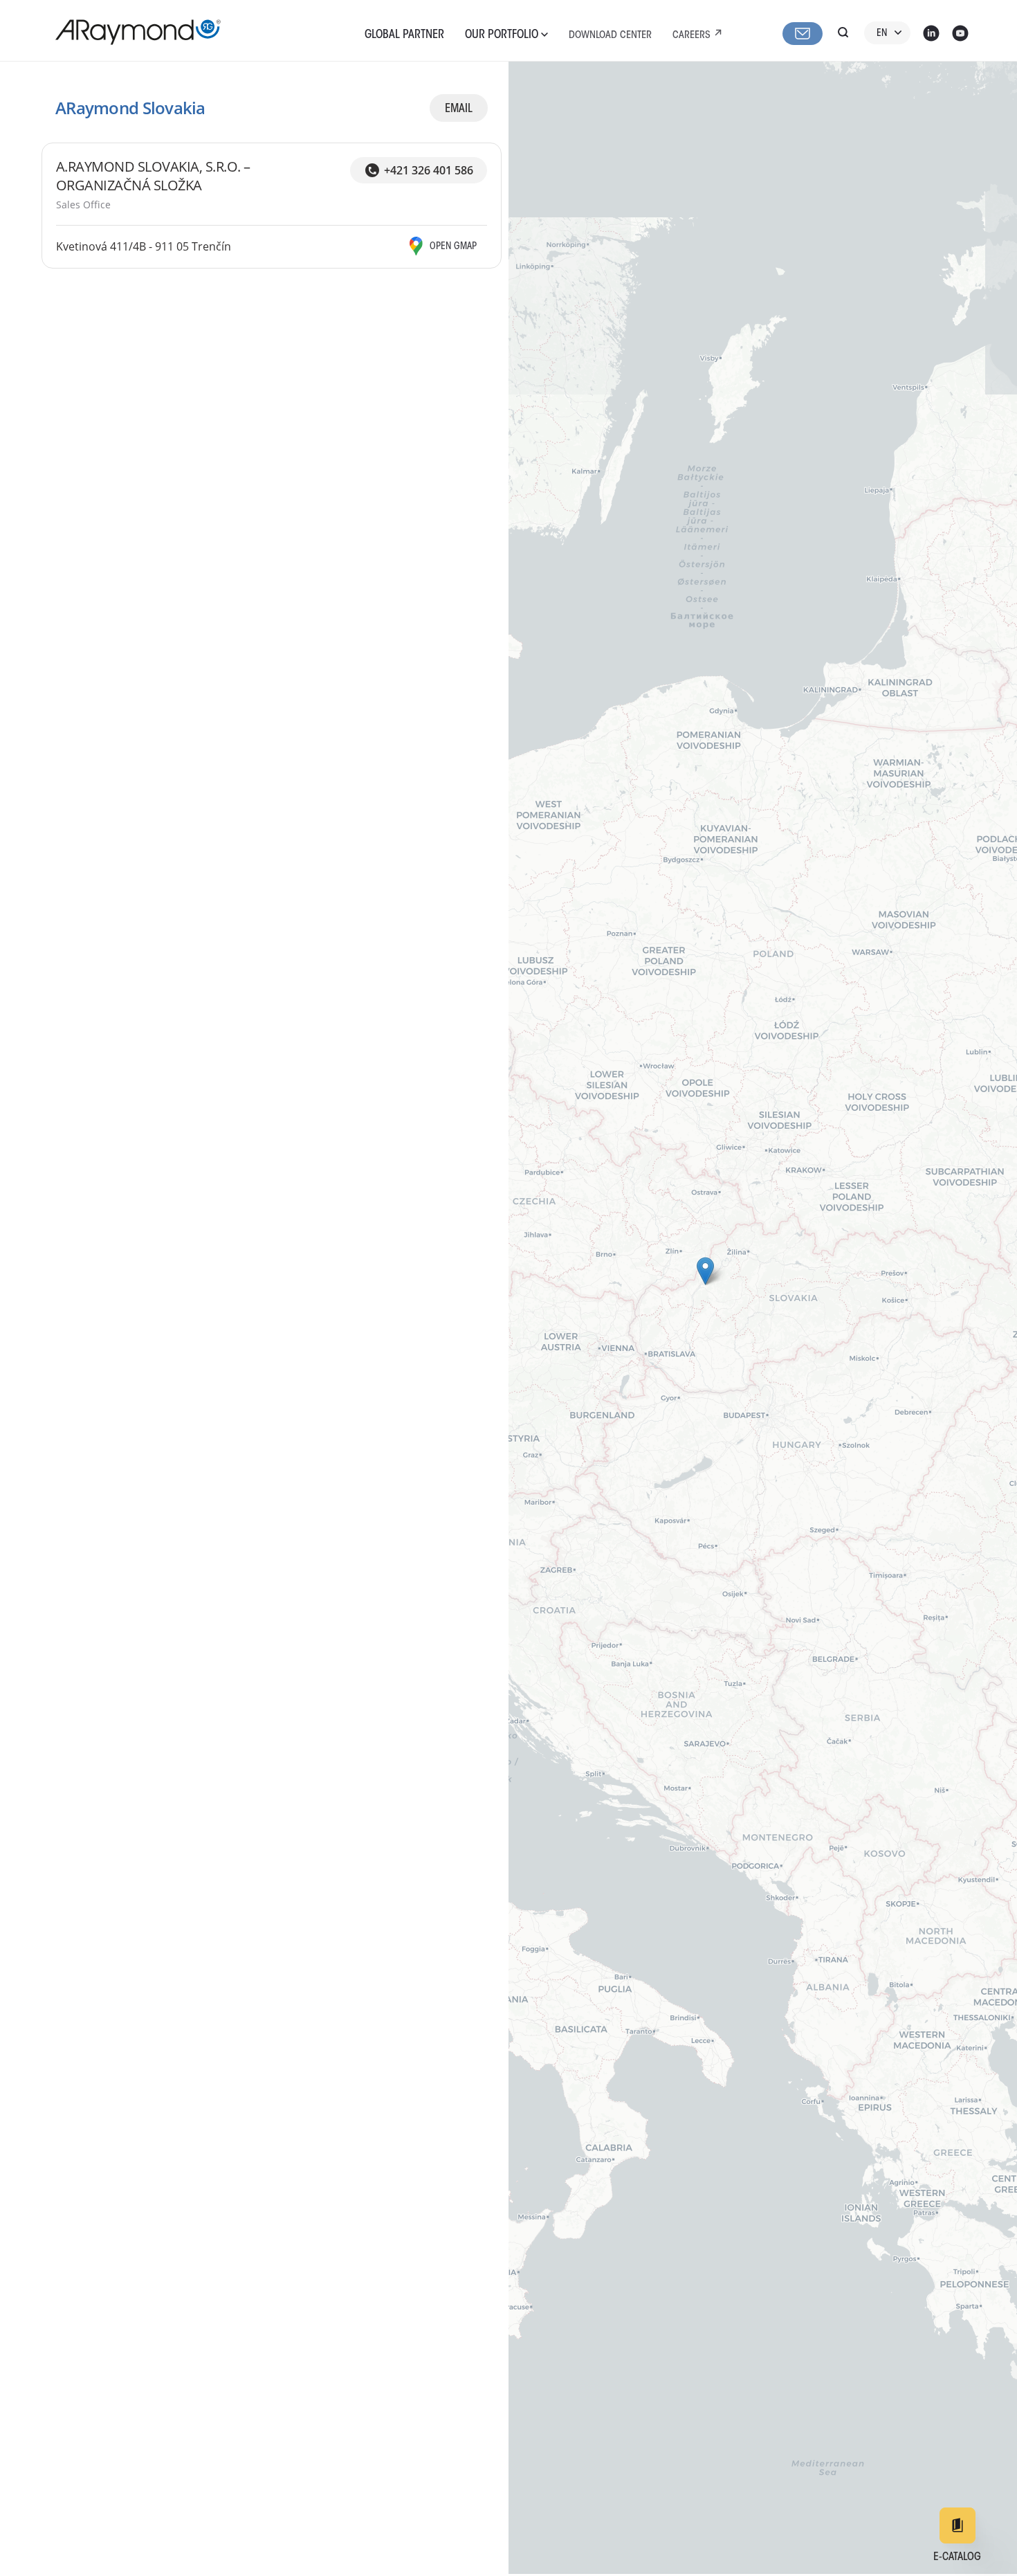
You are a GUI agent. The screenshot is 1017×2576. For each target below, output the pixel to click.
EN (882, 34)
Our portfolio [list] (503, 35)
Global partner (404, 35)
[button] (705, 1271)
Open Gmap (453, 247)
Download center (610, 36)
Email (459, 109)
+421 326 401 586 (429, 170)
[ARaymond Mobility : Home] (131, 32)
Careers (691, 36)
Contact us (803, 34)
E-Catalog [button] (957, 2557)
